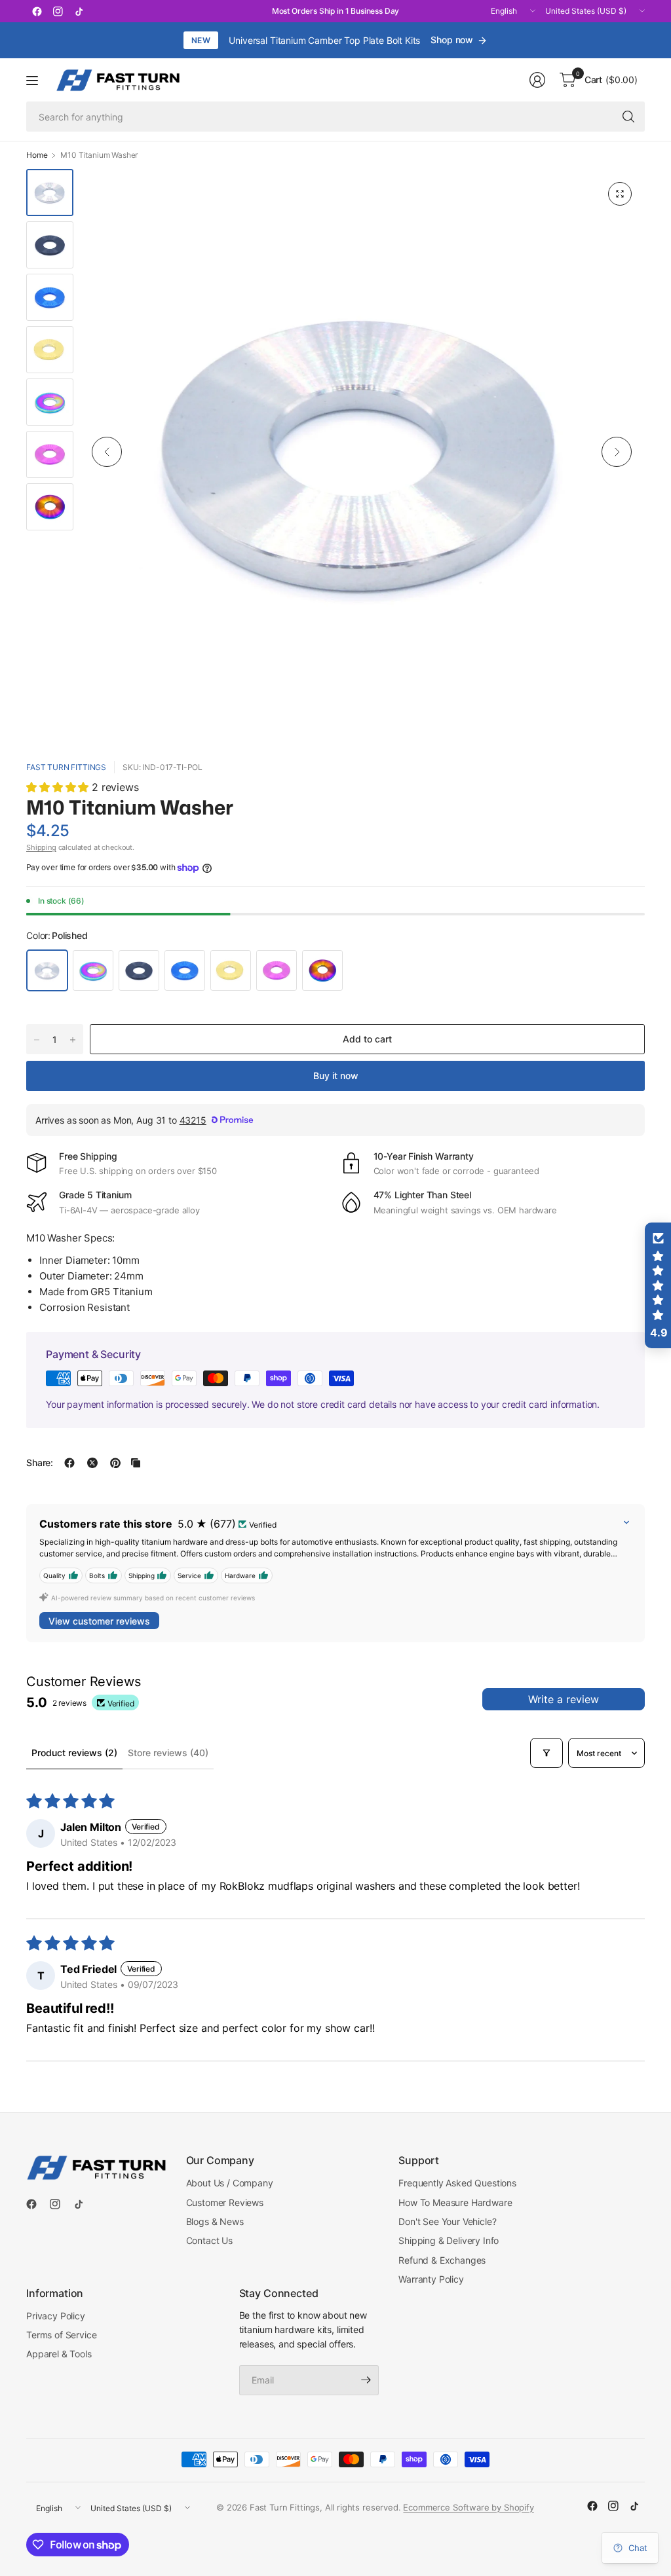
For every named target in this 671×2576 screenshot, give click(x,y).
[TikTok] (79, 11)
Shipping (41, 847)
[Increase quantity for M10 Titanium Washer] (73, 1040)
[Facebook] (37, 11)
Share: (40, 1463)
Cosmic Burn (93, 970)
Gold (231, 970)
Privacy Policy (56, 2316)
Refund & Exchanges (442, 2260)
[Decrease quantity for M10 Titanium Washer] (37, 1040)
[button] (59, 787)
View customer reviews (99, 1621)
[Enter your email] (366, 2380)
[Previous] (107, 452)
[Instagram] (58, 11)
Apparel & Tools (59, 2354)
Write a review (564, 1699)
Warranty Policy (431, 2279)
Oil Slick (322, 970)
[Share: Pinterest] (115, 1463)
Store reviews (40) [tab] (168, 1753)
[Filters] (546, 1753)
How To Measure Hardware (455, 2202)
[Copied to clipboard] (136, 1463)
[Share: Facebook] (69, 1463)
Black (139, 970)
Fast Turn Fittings (66, 767)
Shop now (452, 40)
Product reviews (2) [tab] (74, 1753)
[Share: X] (92, 1463)
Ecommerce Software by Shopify (468, 2507)
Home (37, 155)
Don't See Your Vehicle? (447, 2221)
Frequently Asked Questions (457, 2183)
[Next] (617, 452)
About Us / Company (230, 2183)
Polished (47, 970)
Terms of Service (61, 2335)
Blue (185, 970)
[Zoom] (620, 194)
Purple (277, 970)
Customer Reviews (225, 2202)
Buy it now (336, 1076)
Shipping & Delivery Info (449, 2240)
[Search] (628, 117)
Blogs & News (215, 2221)
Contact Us (209, 2240)
